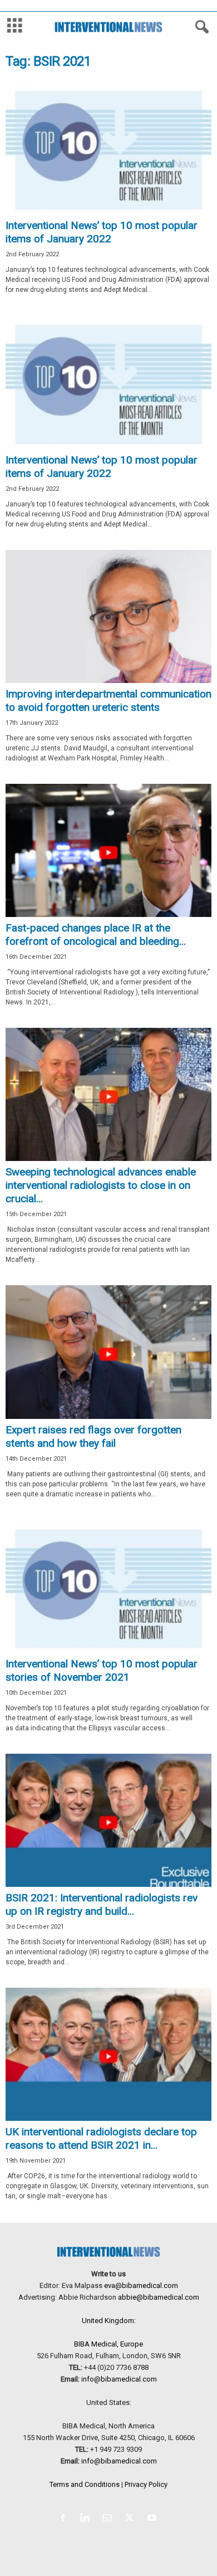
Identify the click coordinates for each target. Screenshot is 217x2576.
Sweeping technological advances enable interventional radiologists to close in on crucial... (101, 1185)
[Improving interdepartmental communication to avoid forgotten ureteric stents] (108, 616)
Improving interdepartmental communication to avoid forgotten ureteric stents (108, 701)
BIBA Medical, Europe (108, 2344)
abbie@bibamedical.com (159, 2297)
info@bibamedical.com (119, 2379)
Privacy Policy (146, 2484)
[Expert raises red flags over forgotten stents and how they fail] (108, 1352)
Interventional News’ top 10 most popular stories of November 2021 (102, 1670)
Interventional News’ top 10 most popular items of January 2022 (102, 232)
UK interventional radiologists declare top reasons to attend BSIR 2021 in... (101, 2138)
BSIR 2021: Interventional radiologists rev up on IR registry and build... (102, 1904)
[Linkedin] (87, 2519)
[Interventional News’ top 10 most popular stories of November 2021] (108, 1586)
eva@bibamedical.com (141, 2285)
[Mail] (110, 2519)
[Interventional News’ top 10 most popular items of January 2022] (108, 148)
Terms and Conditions (85, 2484)
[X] (132, 2519)
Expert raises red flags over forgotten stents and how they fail (93, 1436)
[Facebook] (65, 2519)
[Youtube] (153, 2519)
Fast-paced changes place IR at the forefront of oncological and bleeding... (96, 935)
